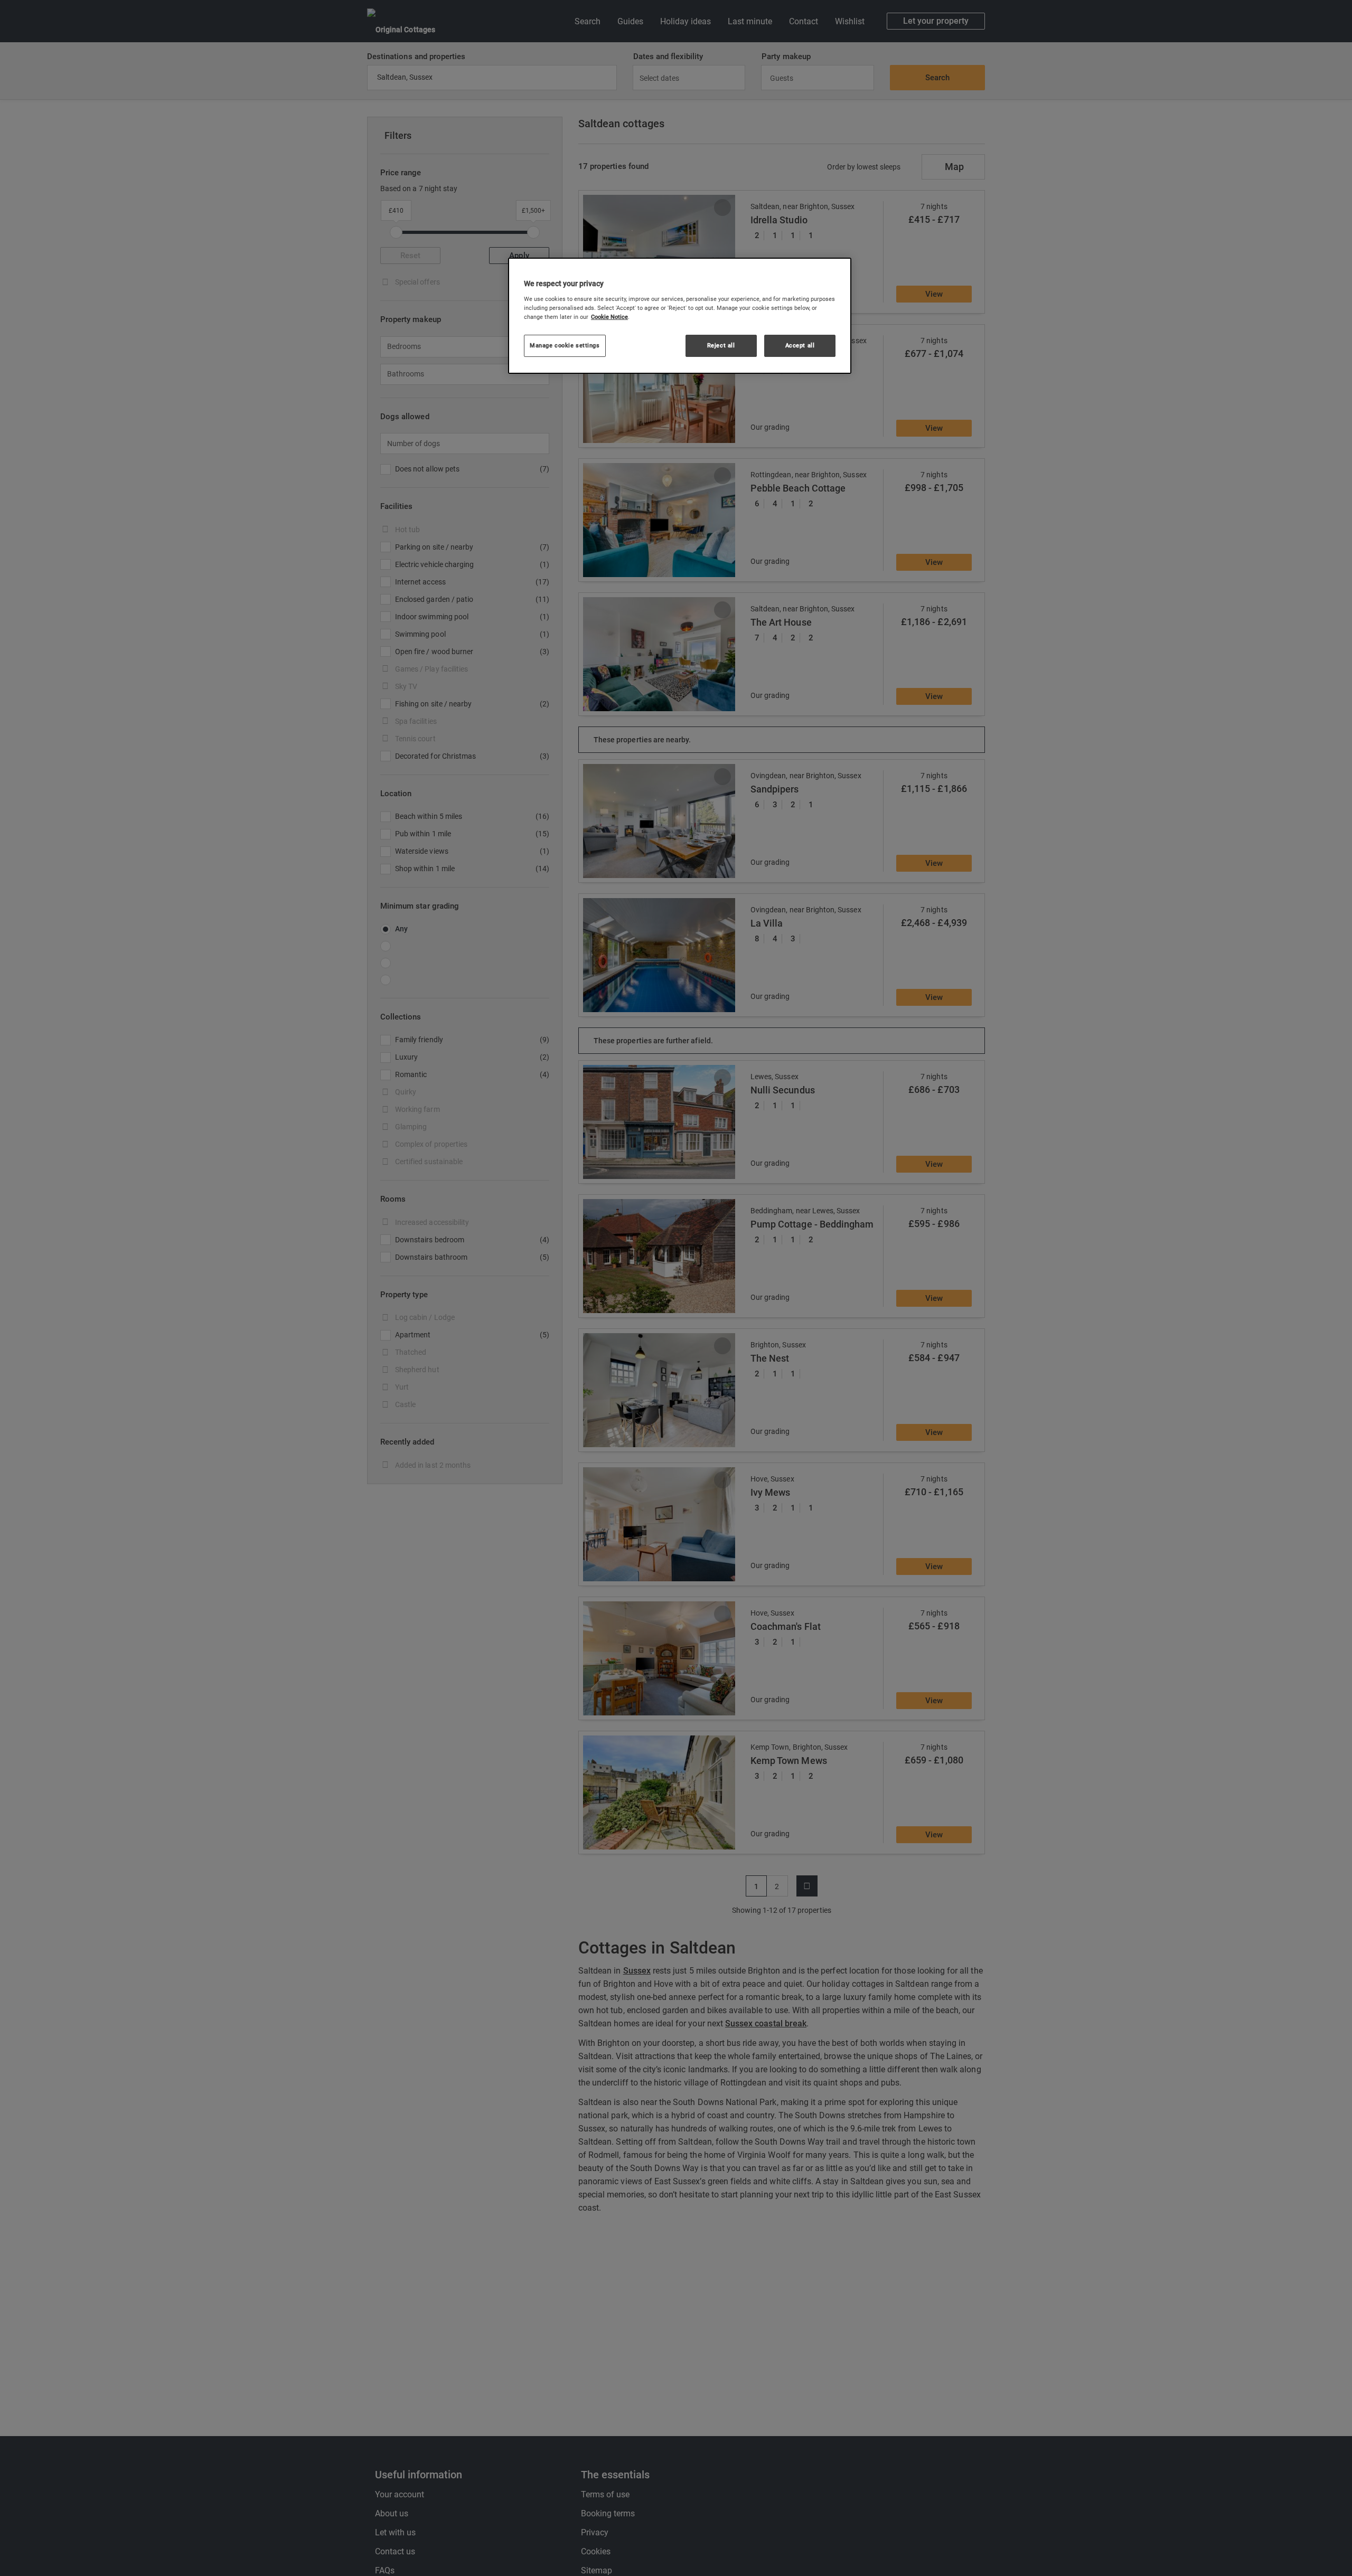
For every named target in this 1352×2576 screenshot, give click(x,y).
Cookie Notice (609, 317)
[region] (680, 316)
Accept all (800, 345)
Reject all (721, 345)
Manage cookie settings (565, 345)
